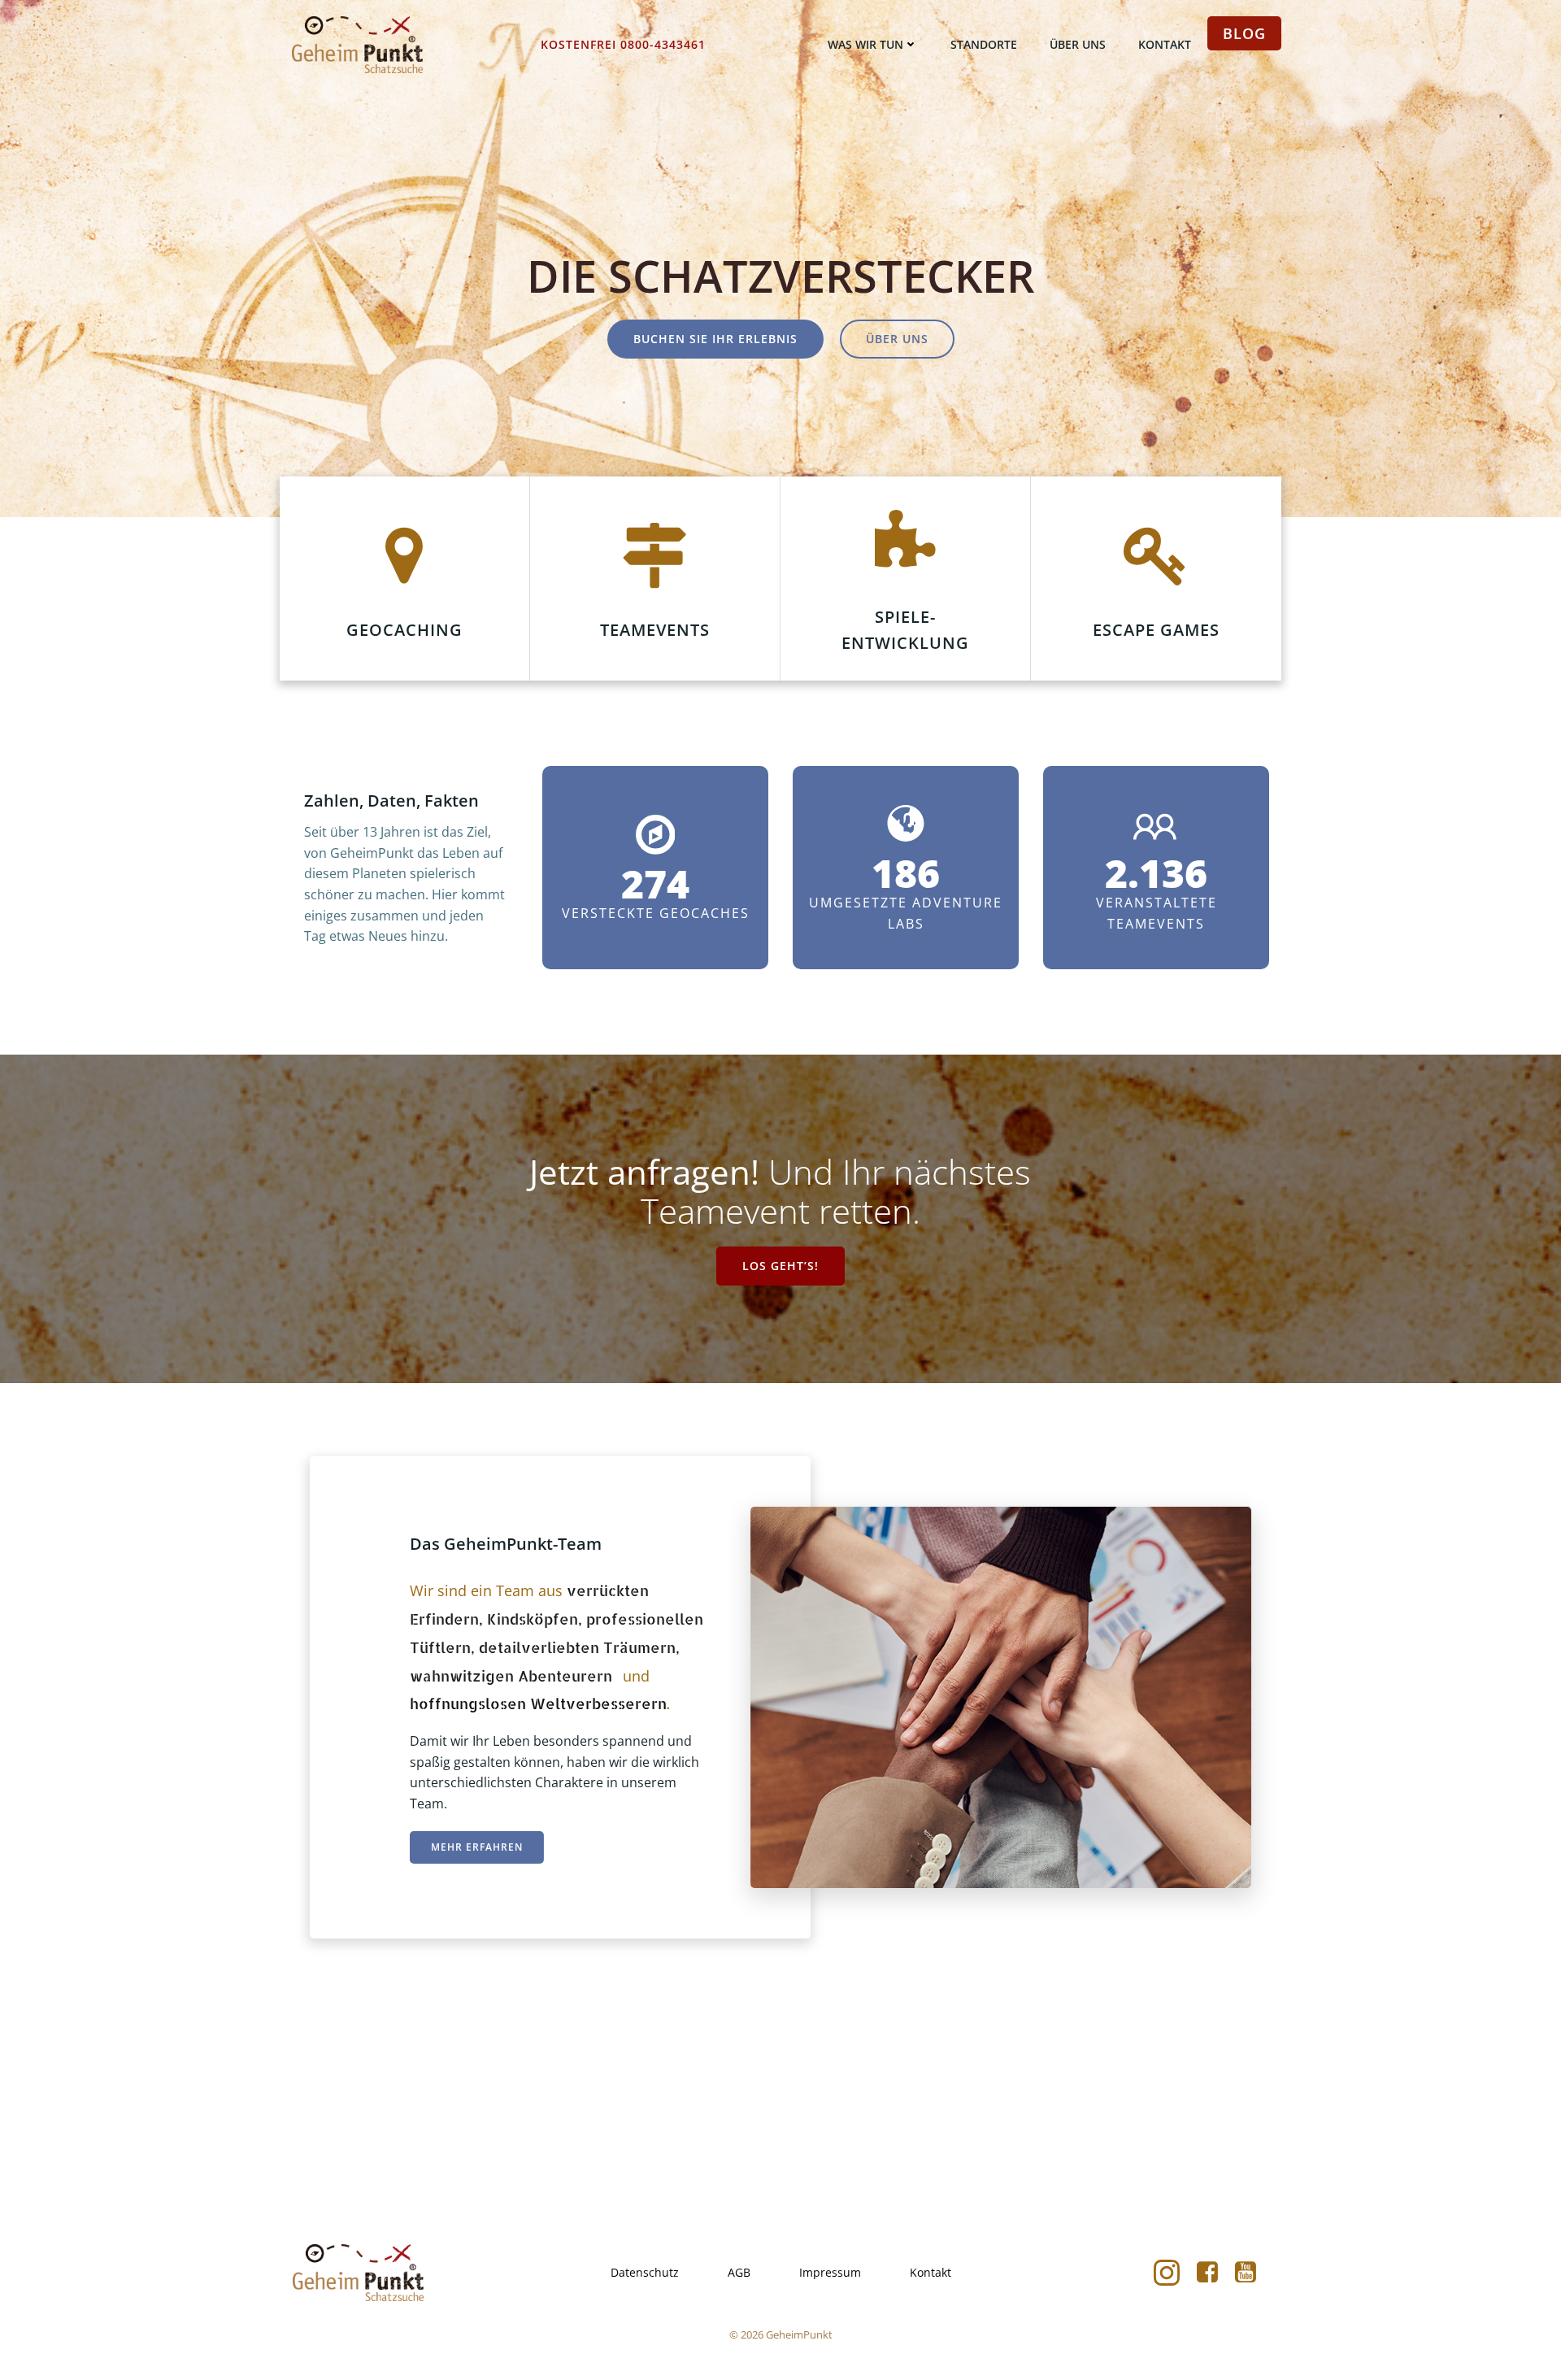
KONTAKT (1165, 44)
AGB (739, 2272)
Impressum (830, 2272)
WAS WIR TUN (865, 44)
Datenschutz (645, 2272)
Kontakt (931, 2272)
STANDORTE (984, 44)
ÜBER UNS (1078, 44)
